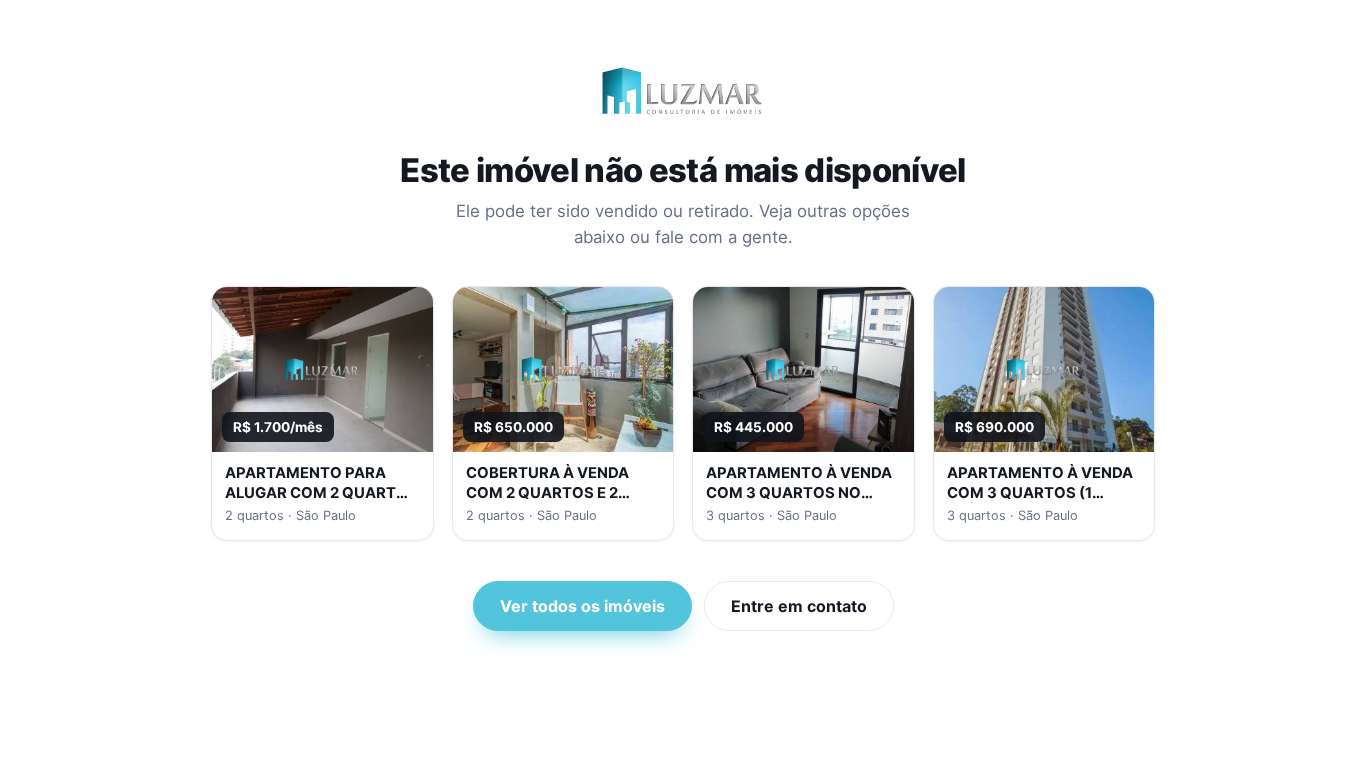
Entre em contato (799, 606)
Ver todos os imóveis (582, 606)
